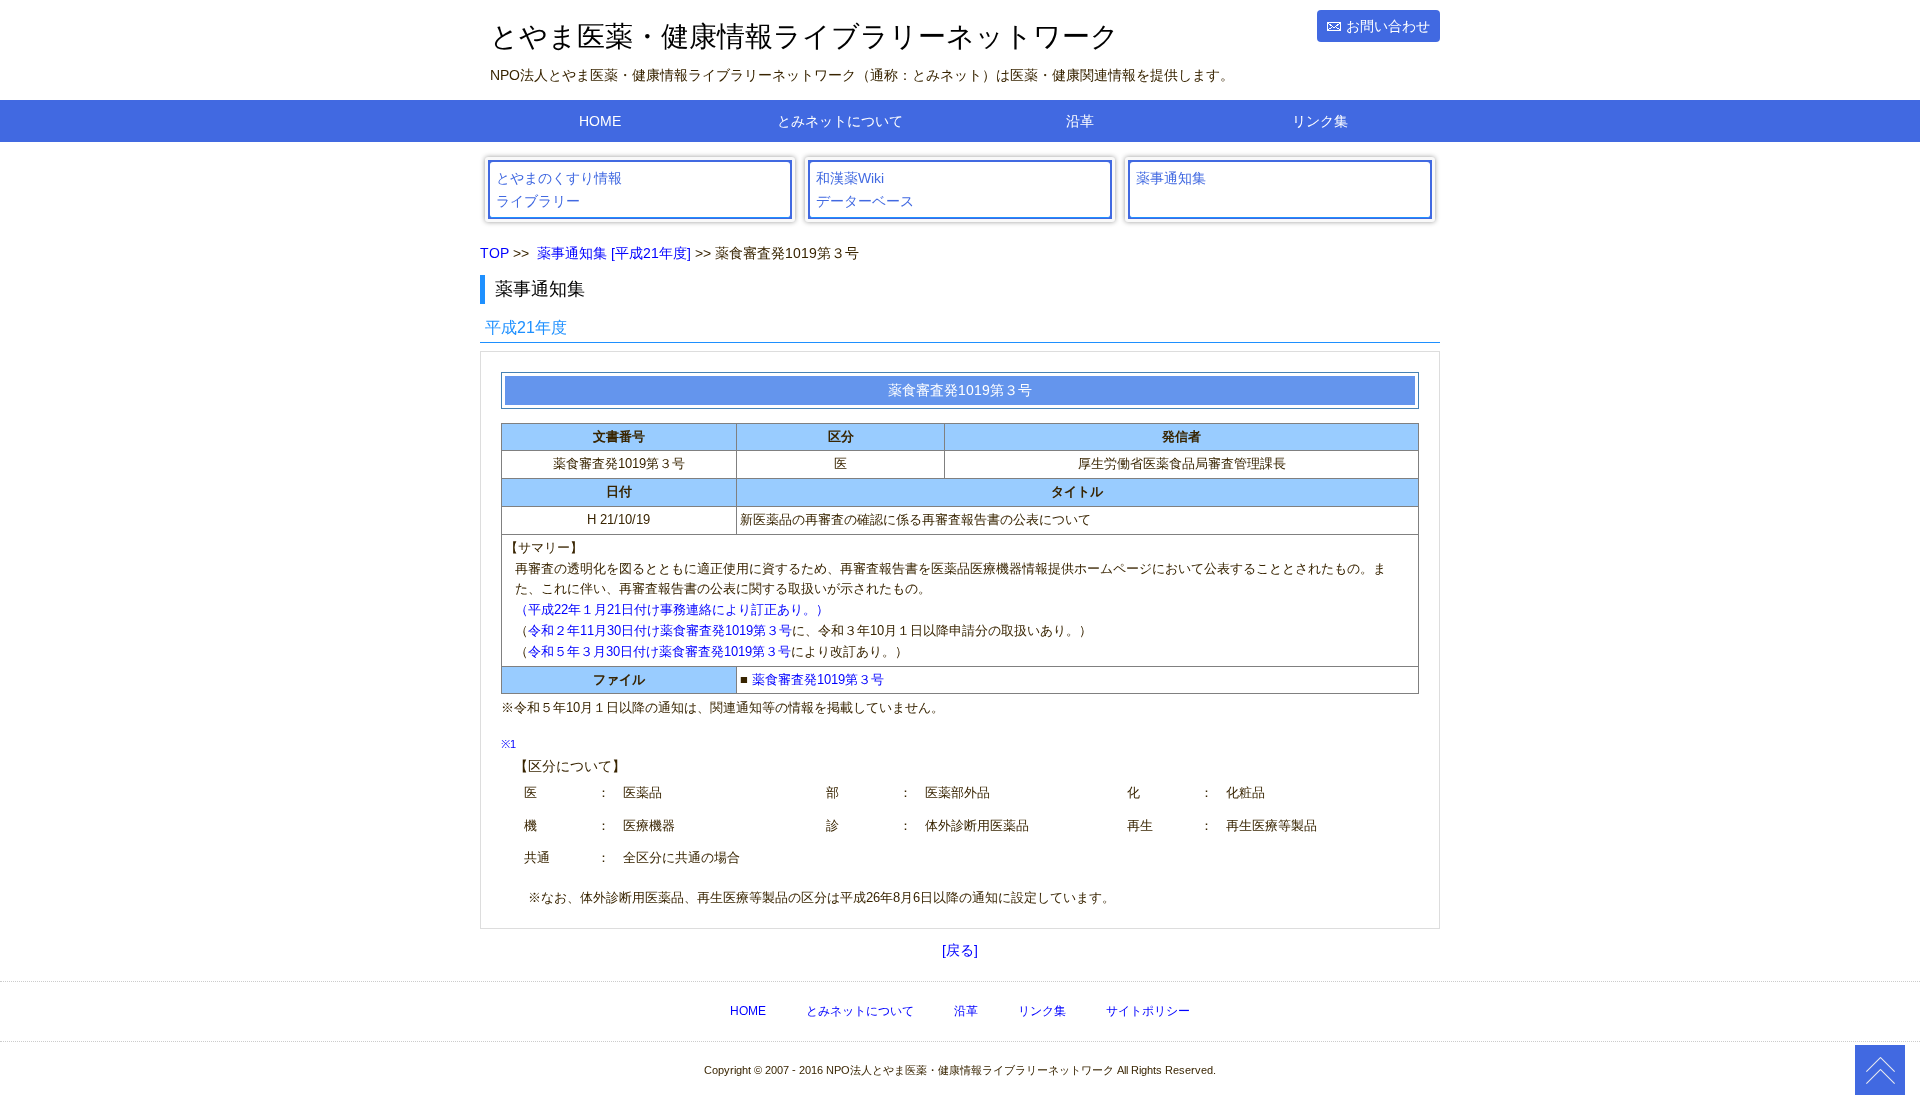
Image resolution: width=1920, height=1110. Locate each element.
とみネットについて (840, 121)
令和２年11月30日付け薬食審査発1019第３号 (660, 630)
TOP (494, 253)
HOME (600, 121)
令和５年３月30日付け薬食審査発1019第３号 (659, 651)
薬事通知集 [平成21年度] (614, 253)
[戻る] (960, 950)
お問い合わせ (1388, 26)
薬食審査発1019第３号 (818, 679)
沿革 (1080, 121)
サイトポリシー (1148, 1011)
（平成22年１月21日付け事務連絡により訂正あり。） (672, 609)
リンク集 (1320, 121)
